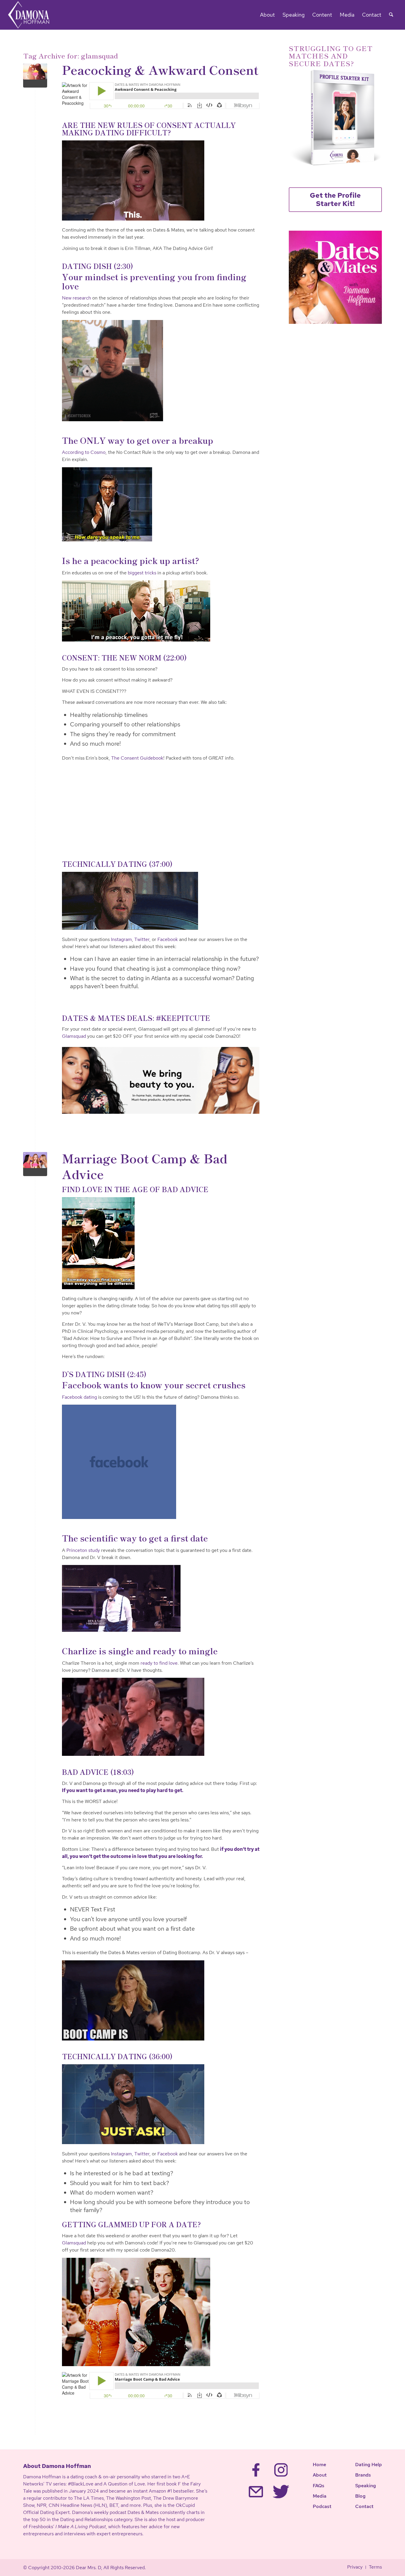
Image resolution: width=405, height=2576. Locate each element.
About (320, 2475)
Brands (363, 2475)
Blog (360, 2496)
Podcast (322, 2506)
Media (320, 2496)
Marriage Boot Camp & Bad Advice (145, 1166)
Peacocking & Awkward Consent (160, 69)
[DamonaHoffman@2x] (32, 15)
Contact (364, 2506)
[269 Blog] (35, 76)
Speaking (366, 2486)
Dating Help (369, 2465)
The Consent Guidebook (137, 758)
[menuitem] (267, 15)
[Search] (391, 15)
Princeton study (83, 1550)
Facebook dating (79, 1397)
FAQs (319, 2486)
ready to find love (159, 1663)
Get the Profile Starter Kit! (335, 199)
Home (319, 2465)
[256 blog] (35, 1164)
